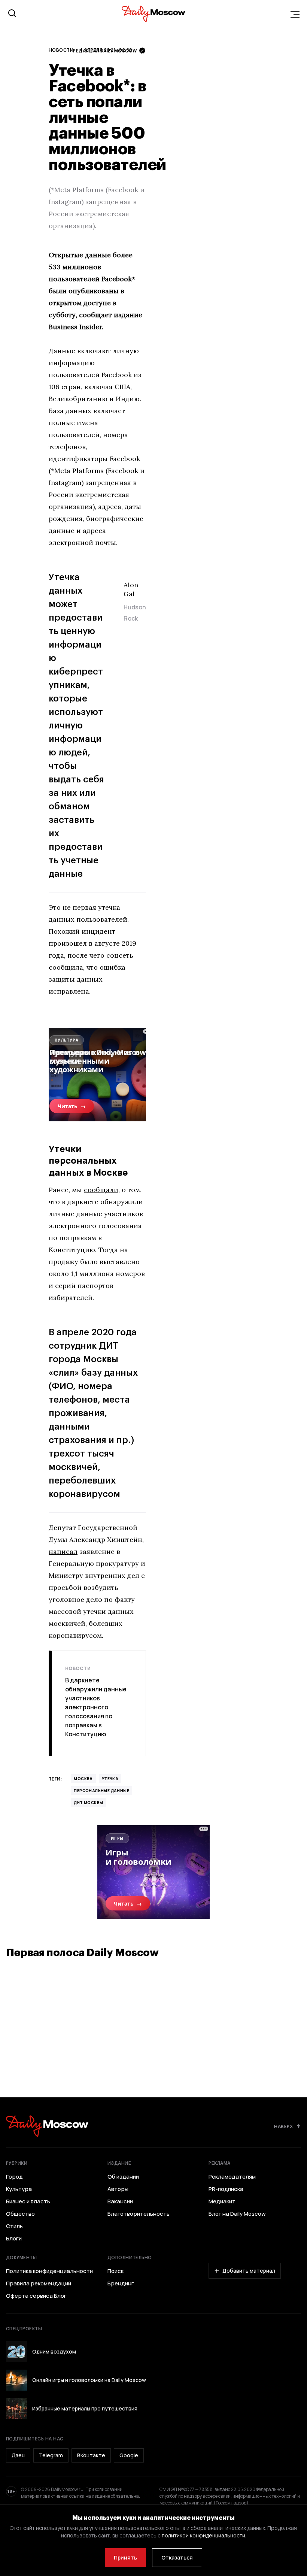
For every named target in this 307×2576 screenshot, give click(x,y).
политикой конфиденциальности (203, 2535)
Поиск (115, 2271)
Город (14, 2177)
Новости (61, 50)
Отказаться (177, 2557)
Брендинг (121, 2283)
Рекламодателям (232, 2177)
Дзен (18, 2455)
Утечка (110, 1779)
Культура (19, 2189)
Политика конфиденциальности (49, 2271)
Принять (125, 2557)
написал (63, 1551)
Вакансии (120, 2201)
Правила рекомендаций (39, 2283)
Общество (20, 2214)
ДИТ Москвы (88, 1803)
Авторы (118, 2189)
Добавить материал (249, 2271)
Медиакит (222, 2201)
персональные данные (101, 1791)
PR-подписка (226, 2189)
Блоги (14, 2239)
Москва (83, 1779)
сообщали (101, 1190)
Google (129, 2455)
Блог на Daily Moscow (237, 2214)
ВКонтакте (91, 2455)
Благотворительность (139, 2214)
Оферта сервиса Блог (36, 2296)
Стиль (14, 2226)
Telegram (51, 2455)
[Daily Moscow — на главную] (47, 2126)
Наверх (283, 2126)
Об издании (123, 2177)
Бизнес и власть (28, 2201)
